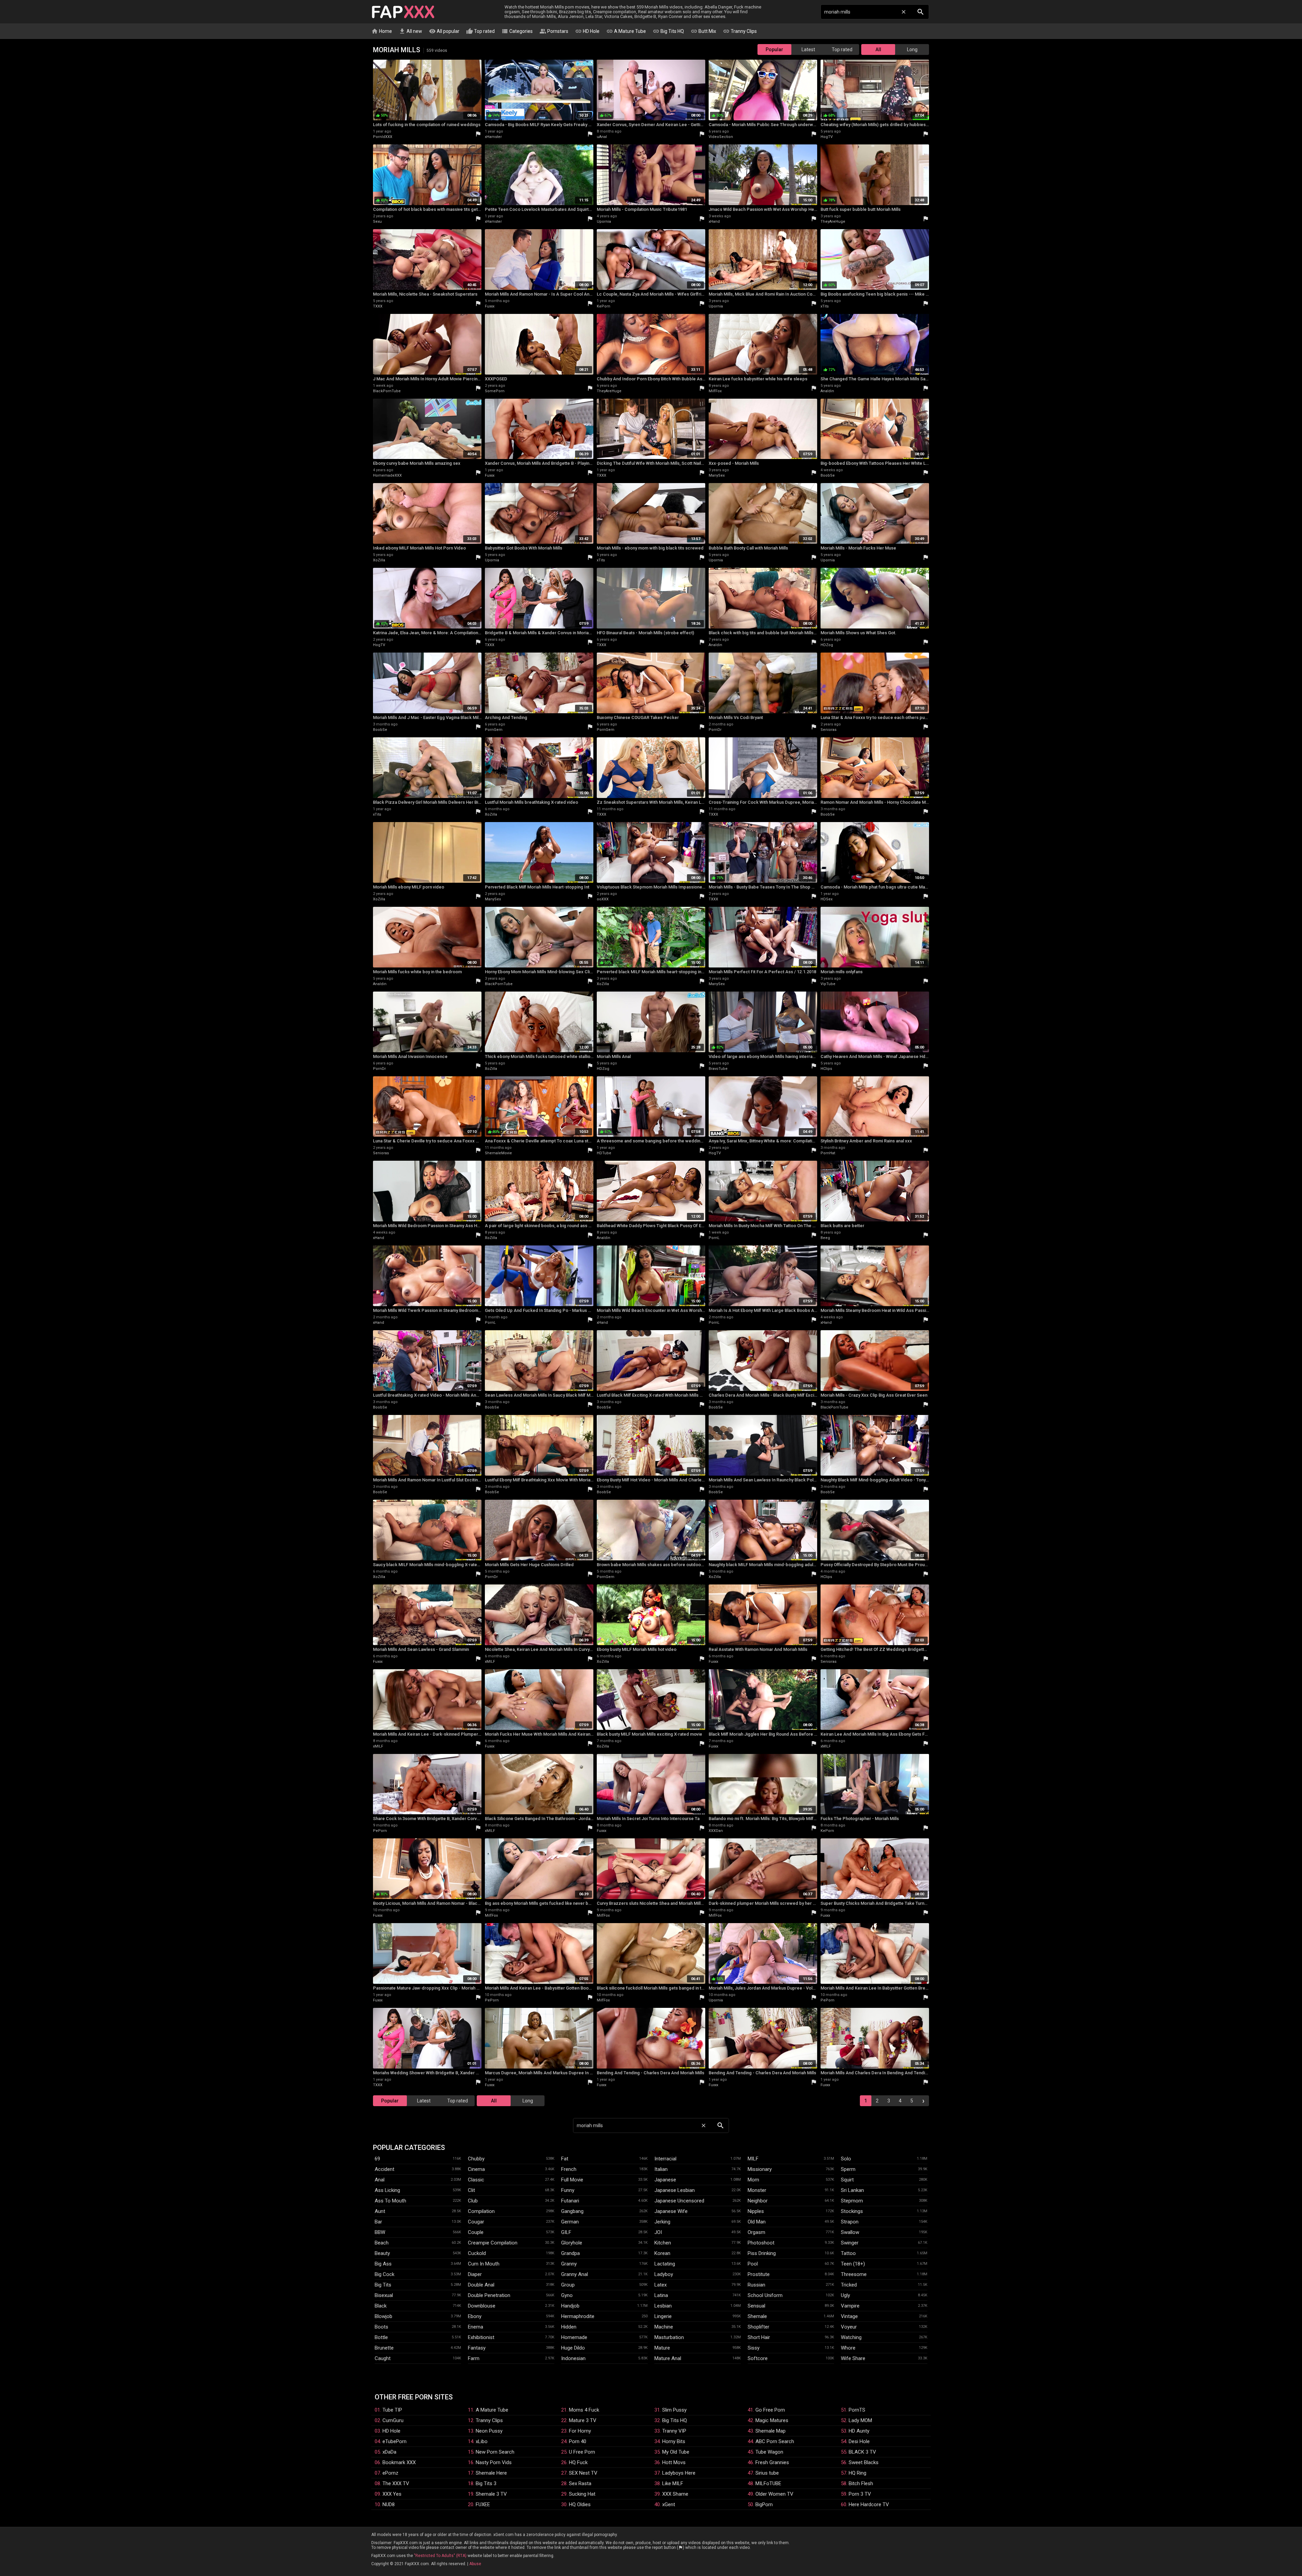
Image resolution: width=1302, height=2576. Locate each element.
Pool (753, 2264)
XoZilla (379, 560)
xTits (825, 306)
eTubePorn (394, 2441)
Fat (565, 2159)
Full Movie (572, 2180)
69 (377, 2159)
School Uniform (765, 2295)
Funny (568, 2190)
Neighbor (758, 2201)
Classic (476, 2180)
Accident (384, 2169)
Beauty (382, 2253)
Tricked (849, 2285)
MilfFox (715, 391)
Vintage (849, 2316)
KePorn (604, 306)
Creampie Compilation (493, 2243)
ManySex (717, 475)
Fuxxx (490, 306)
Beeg (825, 1238)
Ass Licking (387, 2190)
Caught (383, 2358)
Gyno (567, 2295)
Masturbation (669, 2337)
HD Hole (587, 31)
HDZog (827, 645)
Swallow (850, 2232)
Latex (660, 2285)
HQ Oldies (580, 2504)
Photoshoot (761, 2243)
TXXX (378, 306)
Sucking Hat (582, 2494)
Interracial (665, 2159)
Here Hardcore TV (869, 2504)
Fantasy (477, 2348)
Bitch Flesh (861, 2483)
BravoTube (718, 1069)
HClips (826, 1069)
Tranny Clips (740, 31)
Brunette (384, 2348)
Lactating (665, 2264)
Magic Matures (772, 2420)
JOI (658, 2232)
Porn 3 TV (860, 2494)
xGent (669, 2504)
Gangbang (572, 2211)
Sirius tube (767, 2473)
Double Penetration (489, 2295)
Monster (757, 2190)
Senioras (828, 730)
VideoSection (721, 137)
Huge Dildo (573, 2348)
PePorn (380, 1831)
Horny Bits (674, 2441)
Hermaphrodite (578, 2316)
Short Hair (759, 2337)
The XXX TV (396, 2483)
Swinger (850, 2243)
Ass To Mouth (390, 2201)
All (878, 49)
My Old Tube (676, 2452)
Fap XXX (403, 12)
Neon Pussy (489, 2431)
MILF (753, 2159)
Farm (474, 2358)
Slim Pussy (674, 2410)
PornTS (857, 2410)
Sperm (848, 2169)
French (569, 2169)
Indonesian (573, 2358)
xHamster (493, 137)
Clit (471, 2190)
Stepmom (852, 2201)
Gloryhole (572, 2243)
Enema (476, 2327)
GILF (566, 2232)
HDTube (604, 1153)
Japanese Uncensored (679, 2201)
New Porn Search (495, 2452)
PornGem (494, 730)
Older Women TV (774, 2494)
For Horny (580, 2431)
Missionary (760, 2169)
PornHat (828, 1153)
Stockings (852, 2211)
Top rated (480, 31)
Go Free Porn (770, 2410)
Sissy (754, 2348)
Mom (753, 2180)
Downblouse (482, 2306)
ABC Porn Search (775, 2441)
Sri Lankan (852, 2190)
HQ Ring (857, 2473)
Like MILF (673, 2483)
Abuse (475, 2564)
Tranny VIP (674, 2431)
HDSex (826, 899)
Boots (381, 2327)
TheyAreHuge (833, 222)
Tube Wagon (769, 2452)
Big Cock (384, 2274)
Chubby (476, 2159)
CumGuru (393, 2420)
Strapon (850, 2222)
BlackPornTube (387, 391)
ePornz (390, 2473)
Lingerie (663, 2316)
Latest (808, 49)
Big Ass (383, 2264)
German (570, 2222)
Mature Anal (668, 2358)
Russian (756, 2285)
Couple (476, 2232)
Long (912, 49)
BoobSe (828, 475)
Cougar (476, 2222)
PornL (714, 1238)
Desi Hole (859, 2441)
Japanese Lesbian (675, 2190)
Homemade (574, 2337)
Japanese (665, 2180)
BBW (380, 2232)
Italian (661, 2169)
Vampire (850, 2306)
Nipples (756, 2211)
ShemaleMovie (498, 1153)
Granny (569, 2264)
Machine (664, 2327)
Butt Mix (703, 31)
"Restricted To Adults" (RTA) (440, 2556)
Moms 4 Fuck (584, 2410)
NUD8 (389, 2504)
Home (382, 31)
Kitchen (663, 2243)
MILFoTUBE (768, 2483)
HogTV (827, 137)
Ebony (475, 2316)
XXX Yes (392, 2494)
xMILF (490, 1662)
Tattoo (848, 2253)
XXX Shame (675, 2494)
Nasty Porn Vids (494, 2462)
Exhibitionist (481, 2337)
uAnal (602, 137)
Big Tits (383, 2285)
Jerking (662, 2222)
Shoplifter (758, 2327)
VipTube (828, 984)
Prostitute (759, 2274)
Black (381, 2306)
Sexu (377, 222)
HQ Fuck (578, 2462)
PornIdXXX (383, 137)
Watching (851, 2337)
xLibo (482, 2441)
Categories (517, 31)
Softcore (758, 2358)
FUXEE (483, 2504)
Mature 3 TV (583, 2420)
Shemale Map (771, 2431)
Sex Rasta (580, 2483)
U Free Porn (582, 2452)
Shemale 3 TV (491, 2494)
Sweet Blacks (864, 2462)
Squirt (847, 2180)
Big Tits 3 (486, 2483)
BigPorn (764, 2504)
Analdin (827, 391)
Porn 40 (578, 2441)
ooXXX (603, 899)
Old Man (757, 2222)
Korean (662, 2253)
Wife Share (853, 2358)
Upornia (604, 222)
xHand (714, 222)
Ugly (845, 2295)
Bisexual (384, 2295)
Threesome (854, 2274)
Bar (378, 2222)
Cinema (476, 2169)
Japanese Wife (671, 2211)
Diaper (475, 2274)
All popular (444, 31)
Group (568, 2285)
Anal (380, 2180)
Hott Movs (674, 2462)
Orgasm (756, 2232)
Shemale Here (491, 2473)
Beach (382, 2243)
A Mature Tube (626, 31)
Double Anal (481, 2285)
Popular (774, 49)
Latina (661, 2295)
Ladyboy (664, 2274)
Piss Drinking (762, 2253)
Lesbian (663, 2306)
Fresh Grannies (772, 2462)
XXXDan (716, 1831)
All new (410, 31)
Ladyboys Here (679, 2473)
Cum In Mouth (484, 2264)
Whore (848, 2348)
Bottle (381, 2337)
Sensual (756, 2306)
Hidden (569, 2327)
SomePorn (495, 391)
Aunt (380, 2211)
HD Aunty (859, 2431)
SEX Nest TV (583, 2473)
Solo (846, 2159)
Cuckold (477, 2253)
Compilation (481, 2211)
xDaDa (389, 2452)
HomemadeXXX (387, 475)
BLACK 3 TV (862, 2452)
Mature (662, 2348)
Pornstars (554, 31)
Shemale (757, 2316)
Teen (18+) (853, 2264)
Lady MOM (860, 2420)
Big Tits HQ (668, 31)
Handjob (570, 2306)
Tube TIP (392, 2410)
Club (473, 2201)
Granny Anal (575, 2274)
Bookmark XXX (399, 2462)
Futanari (570, 2201)
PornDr (715, 730)
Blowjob (383, 2316)
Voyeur (849, 2327)
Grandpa (570, 2253)
